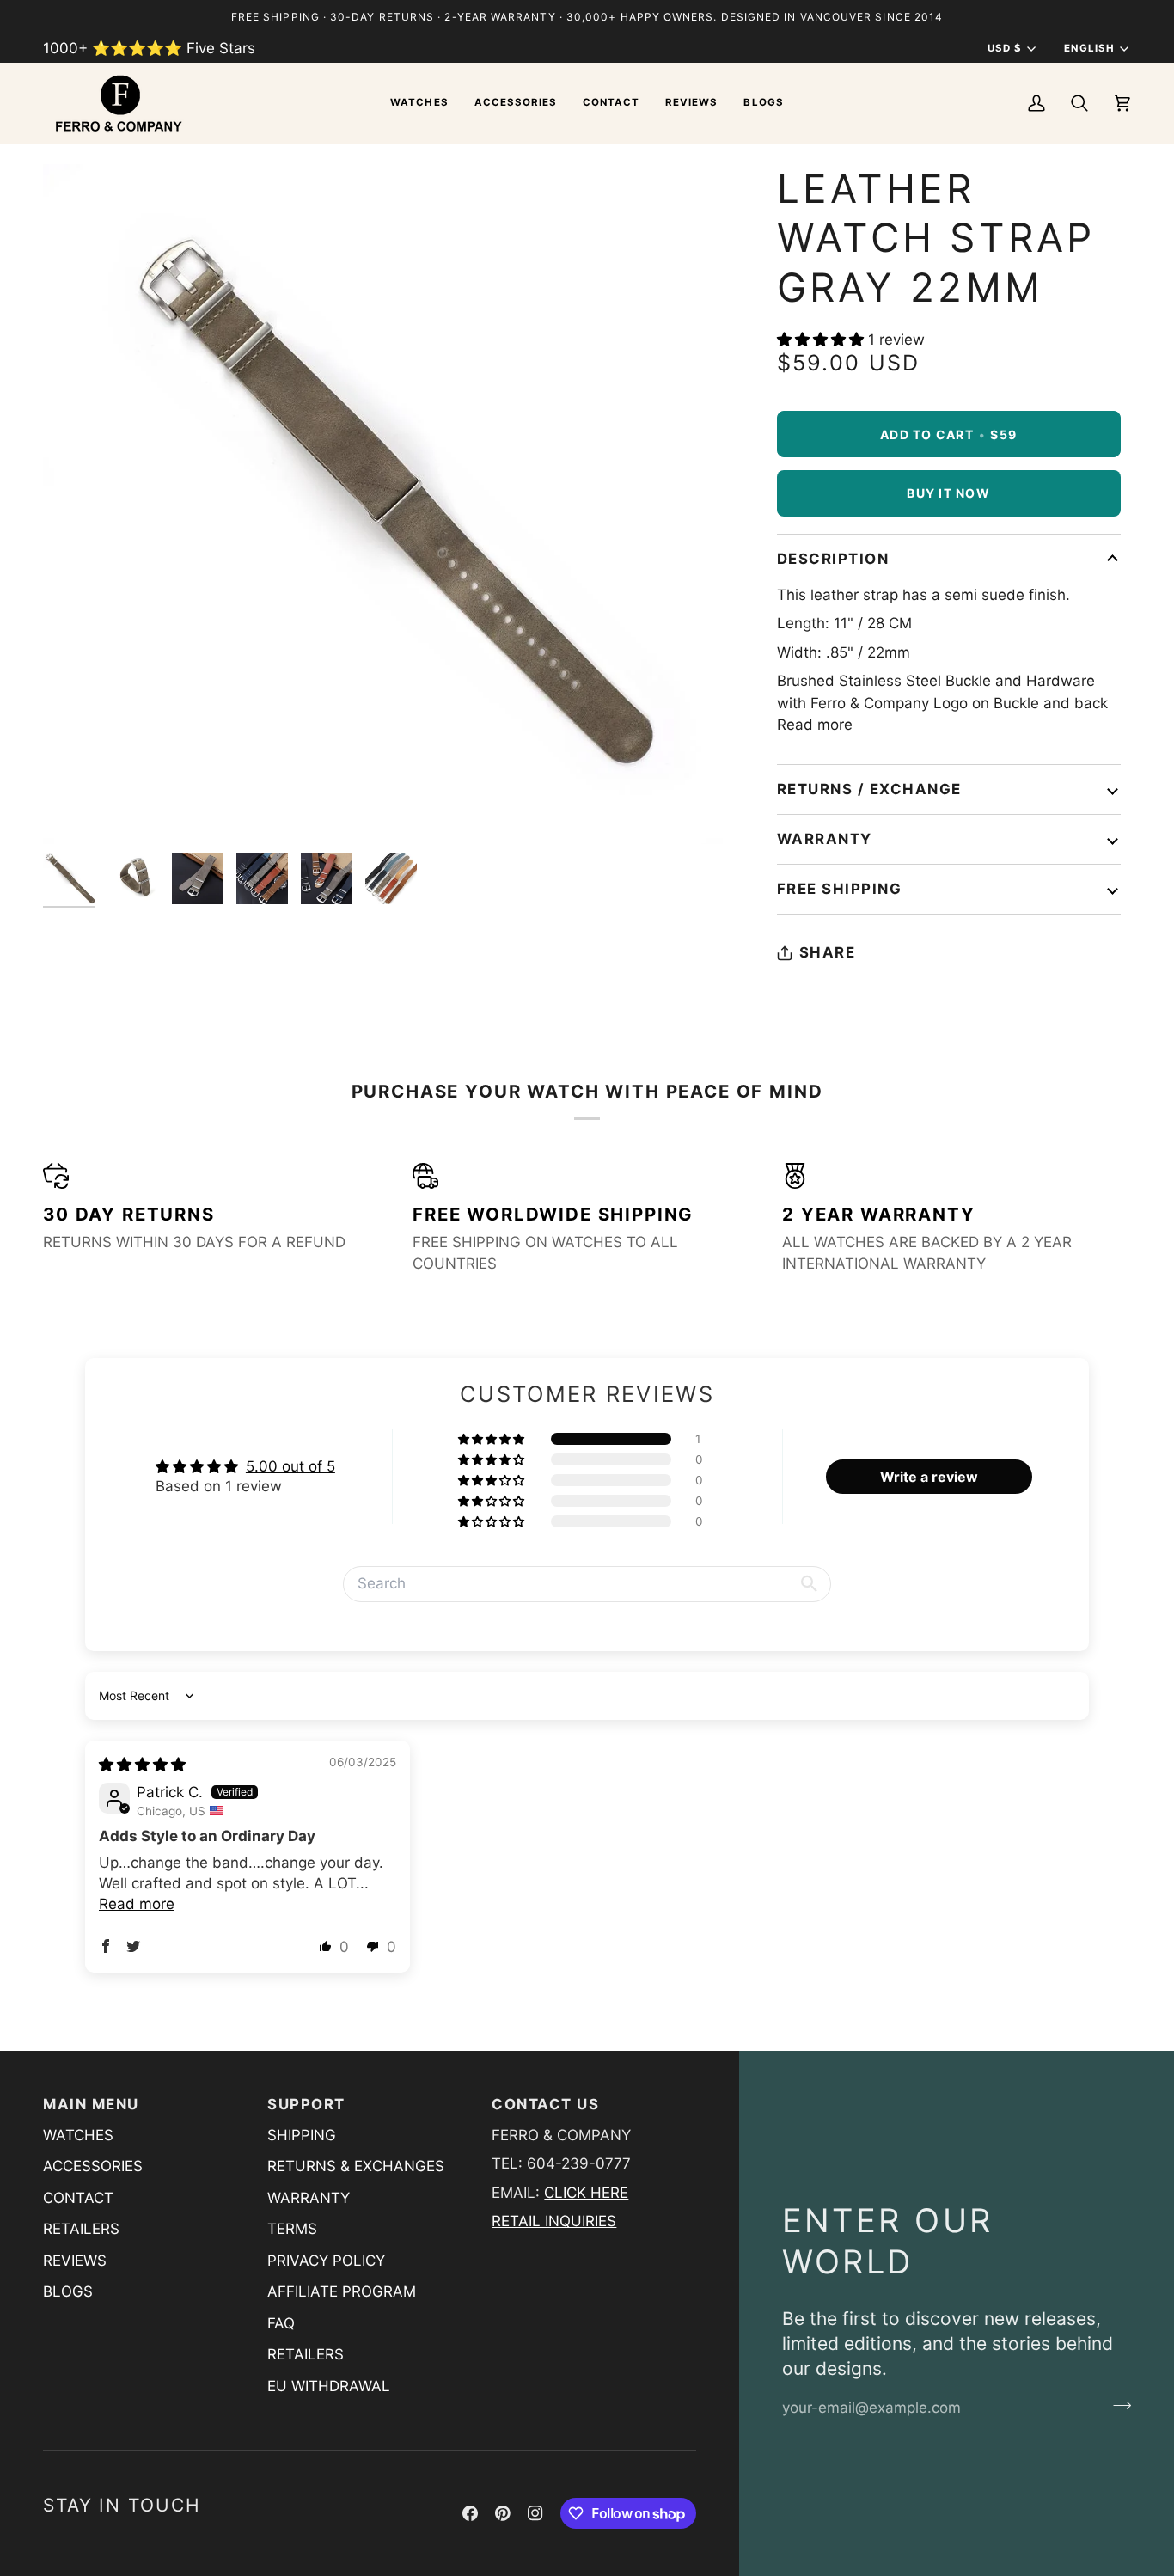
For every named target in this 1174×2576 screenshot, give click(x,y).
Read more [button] (137, 1904)
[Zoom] (75, 812)
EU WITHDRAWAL (329, 2386)
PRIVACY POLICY (326, 2261)
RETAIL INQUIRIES (554, 2221)
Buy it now (948, 493)
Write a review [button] (929, 1477)
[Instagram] (535, 2513)
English (1089, 48)
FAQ (281, 2323)
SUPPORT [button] (306, 2104)
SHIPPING (302, 2135)
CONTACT (78, 2198)
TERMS (292, 2229)
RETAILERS (81, 2229)
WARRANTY (825, 839)
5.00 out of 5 (290, 1466)
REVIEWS (75, 2261)
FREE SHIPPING (840, 889)
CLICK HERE (586, 2193)
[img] (142, 1765)
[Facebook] (470, 2513)
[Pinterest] (503, 2513)
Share (828, 952)
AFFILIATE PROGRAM (342, 2291)
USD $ (1005, 48)
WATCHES (78, 2135)
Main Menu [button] (91, 2104)
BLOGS (68, 2291)
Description (833, 559)
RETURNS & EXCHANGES (356, 2166)
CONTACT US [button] (545, 2104)
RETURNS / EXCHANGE (869, 789)
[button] (419, 103)
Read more (815, 725)
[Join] (1117, 2405)
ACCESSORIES (93, 2166)
